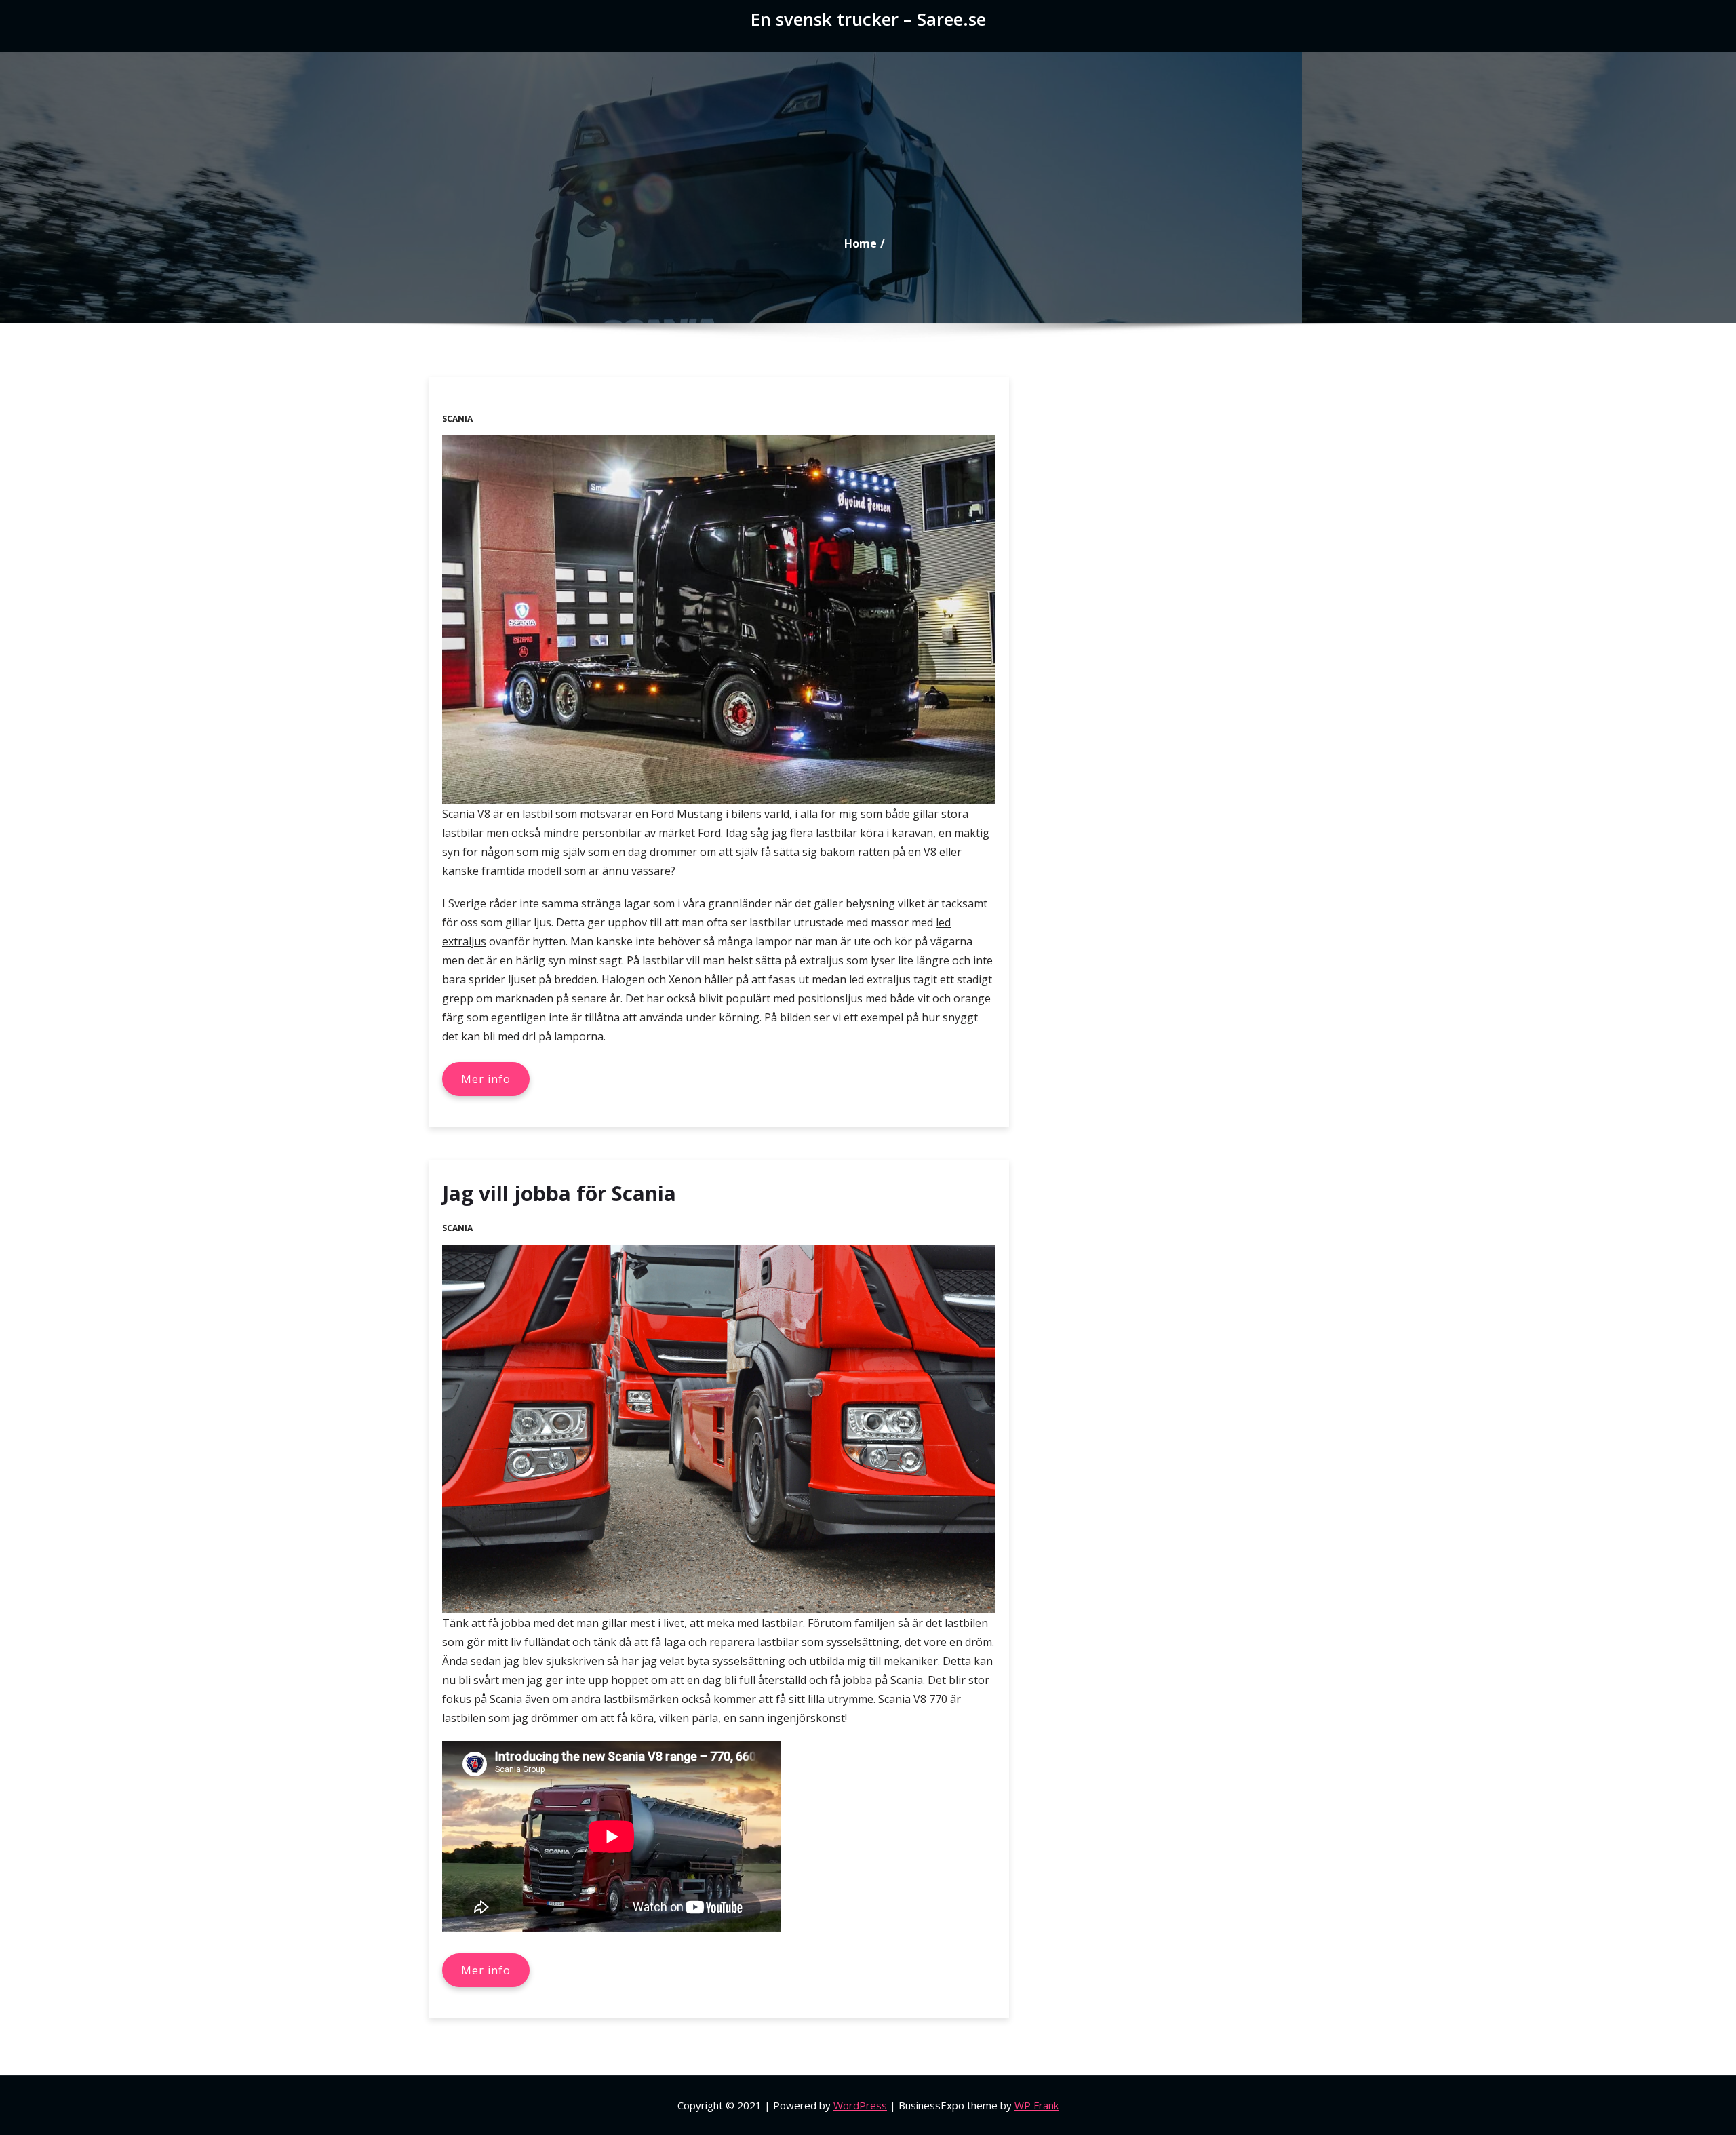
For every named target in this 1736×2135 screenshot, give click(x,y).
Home (861, 243)
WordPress (860, 2105)
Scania (457, 419)
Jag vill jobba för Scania (559, 1193)
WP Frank (1037, 2105)
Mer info (486, 1079)
